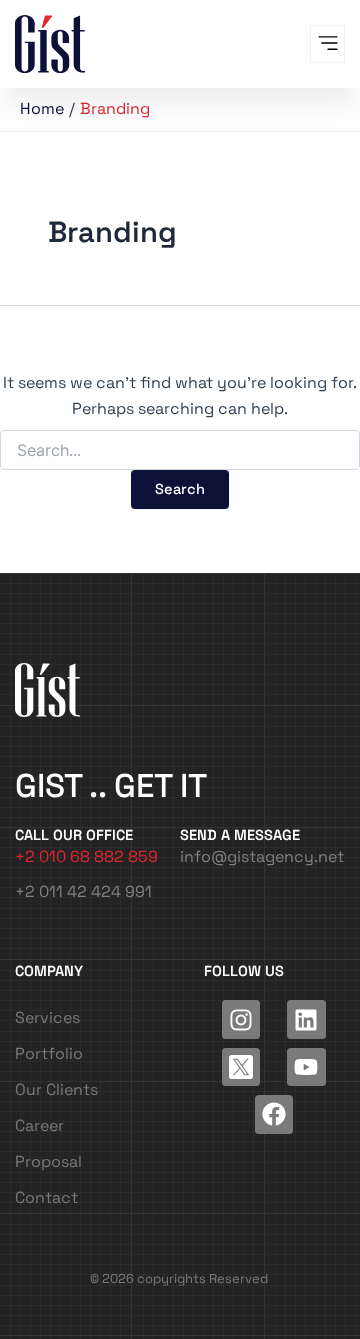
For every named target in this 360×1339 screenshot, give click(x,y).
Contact (46, 1197)
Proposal (48, 1161)
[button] (327, 44)
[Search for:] (180, 451)
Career (39, 1125)
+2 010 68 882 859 (86, 856)
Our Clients (56, 1089)
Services (47, 1017)
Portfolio (49, 1053)
